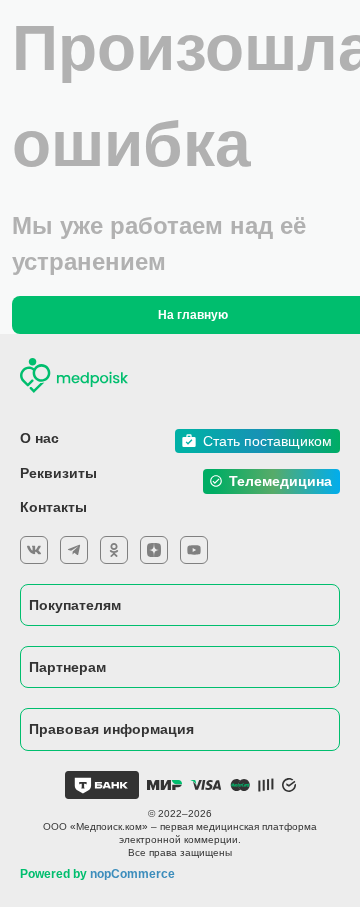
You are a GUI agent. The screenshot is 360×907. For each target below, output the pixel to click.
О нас (39, 438)
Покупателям (75, 605)
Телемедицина (280, 481)
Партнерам (67, 667)
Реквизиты (58, 473)
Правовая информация (111, 729)
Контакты (53, 507)
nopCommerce (132, 874)
